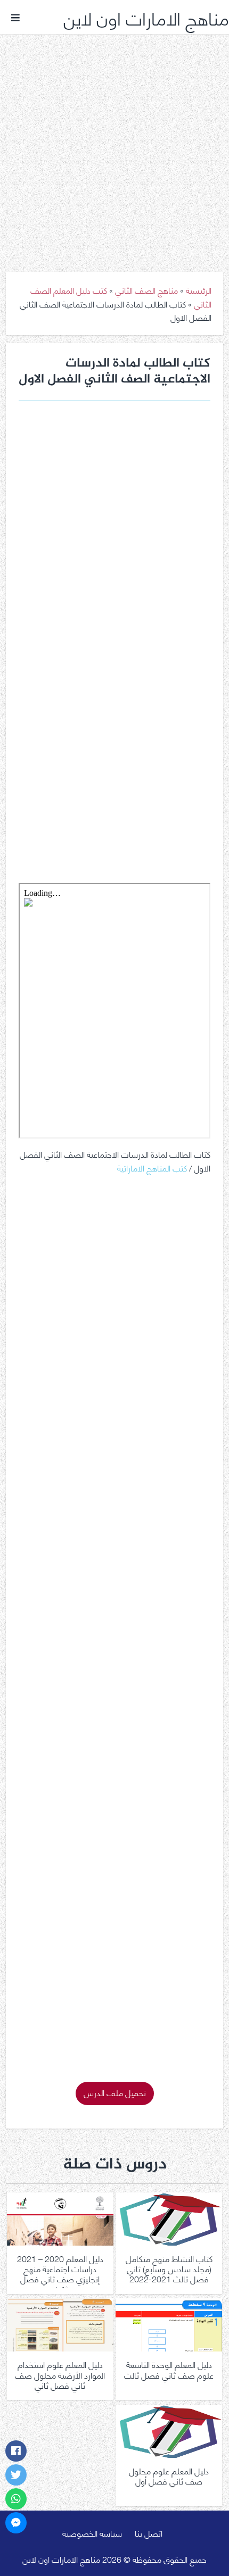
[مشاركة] (16, 2451)
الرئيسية (199, 290)
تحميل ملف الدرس (115, 2092)
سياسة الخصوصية (92, 2533)
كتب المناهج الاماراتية (152, 1167)
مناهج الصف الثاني (146, 290)
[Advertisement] (114, 145)
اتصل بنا (149, 2533)
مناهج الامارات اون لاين (146, 17)
